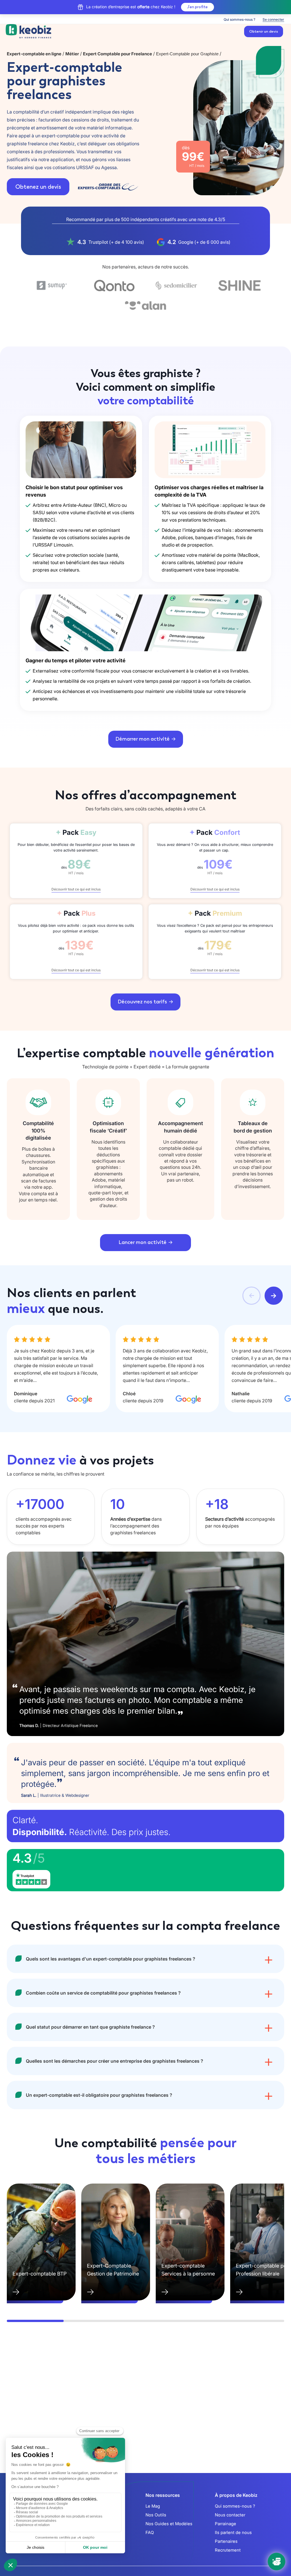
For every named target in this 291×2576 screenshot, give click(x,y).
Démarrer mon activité (143, 739)
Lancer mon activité (143, 1242)
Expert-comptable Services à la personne (188, 2270)
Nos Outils (156, 2515)
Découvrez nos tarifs (142, 1002)
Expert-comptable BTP (40, 2274)
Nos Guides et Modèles (169, 2524)
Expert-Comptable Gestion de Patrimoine (113, 2270)
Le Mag (153, 2506)
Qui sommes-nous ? (239, 19)
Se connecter (273, 19)
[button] (251, 1296)
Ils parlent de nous (233, 2532)
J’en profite (198, 7)
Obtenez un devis (38, 187)
